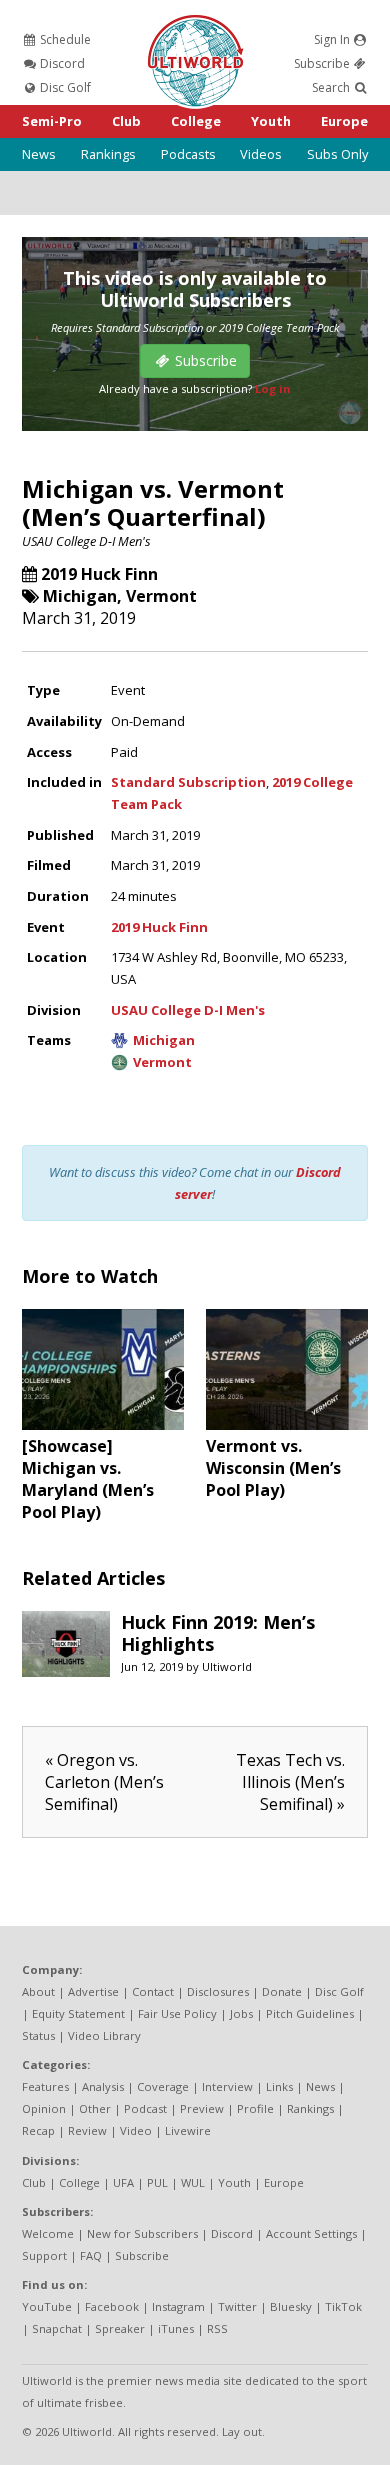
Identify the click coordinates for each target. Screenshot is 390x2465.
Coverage (163, 2086)
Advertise (93, 1991)
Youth (271, 121)
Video (136, 2130)
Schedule (64, 39)
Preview (202, 2108)
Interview (227, 2086)
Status (38, 2035)
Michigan (80, 596)
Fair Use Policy (177, 2013)
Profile (255, 2108)
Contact (153, 1991)
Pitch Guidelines (310, 2013)
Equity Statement (78, 2013)
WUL (193, 2182)
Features (45, 2086)
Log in (273, 388)
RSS (217, 2328)
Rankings (108, 154)
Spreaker (120, 2328)
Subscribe (323, 63)
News (39, 154)
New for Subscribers (142, 2233)
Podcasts (188, 154)
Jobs (241, 2013)
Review (87, 2130)
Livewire (188, 2130)
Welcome (48, 2233)
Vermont (161, 596)
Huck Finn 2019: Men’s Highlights (218, 1633)
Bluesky (291, 2306)
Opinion (44, 2108)
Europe (344, 121)
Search (332, 87)
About (38, 1991)
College (196, 121)
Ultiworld (227, 1666)
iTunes (176, 2328)
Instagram (178, 2306)
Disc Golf (64, 87)
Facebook (112, 2306)
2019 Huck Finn (99, 574)
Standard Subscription (188, 782)
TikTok (343, 2306)
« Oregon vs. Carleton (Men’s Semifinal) (104, 1782)
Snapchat (57, 2328)
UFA (123, 2182)
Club (126, 121)
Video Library (104, 2035)
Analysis (103, 2086)
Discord (61, 63)
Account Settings (311, 2233)
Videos (261, 154)
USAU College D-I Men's (86, 541)
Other (95, 2108)
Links (279, 2086)
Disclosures (218, 1991)
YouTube (47, 2306)
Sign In (333, 39)
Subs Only (337, 154)
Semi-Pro (52, 121)
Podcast (145, 2108)
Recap (38, 2130)
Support (44, 2255)
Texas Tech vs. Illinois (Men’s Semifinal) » (290, 1782)
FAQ (91, 2255)
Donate (282, 1991)
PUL (157, 2182)
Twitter (237, 2306)
